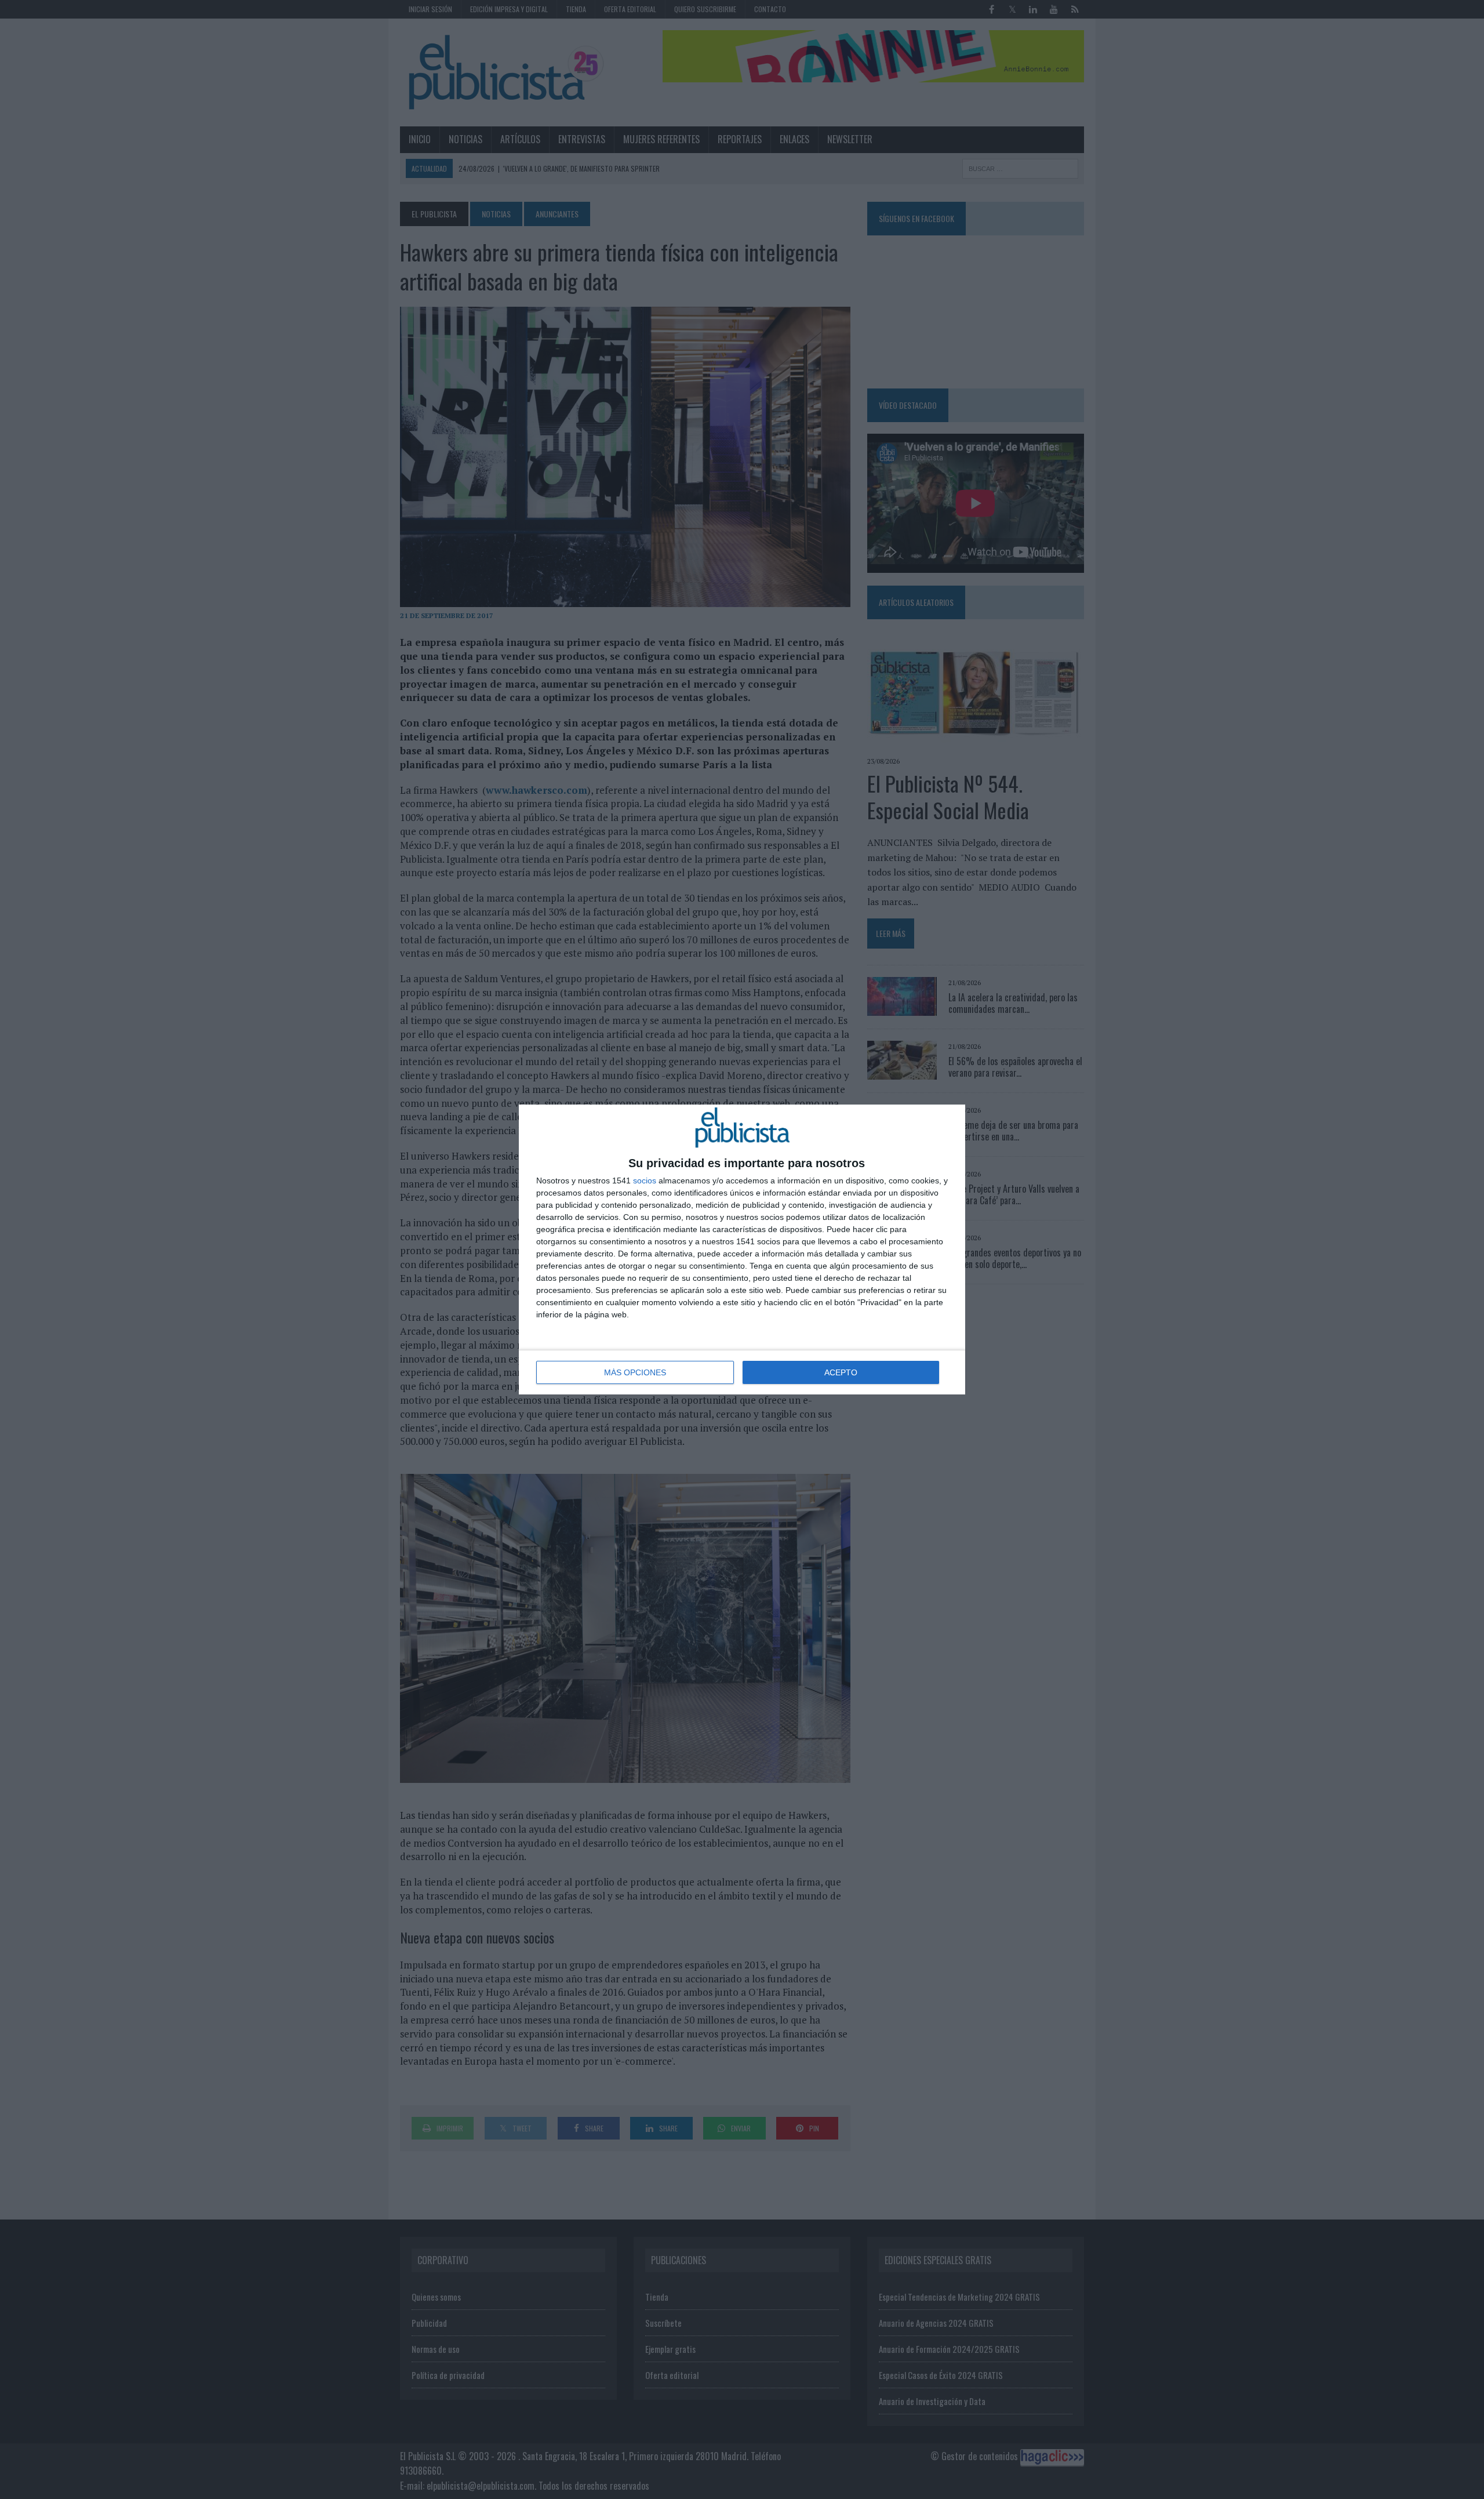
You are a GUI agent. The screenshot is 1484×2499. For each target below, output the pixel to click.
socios (645, 1181)
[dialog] (742, 1249)
